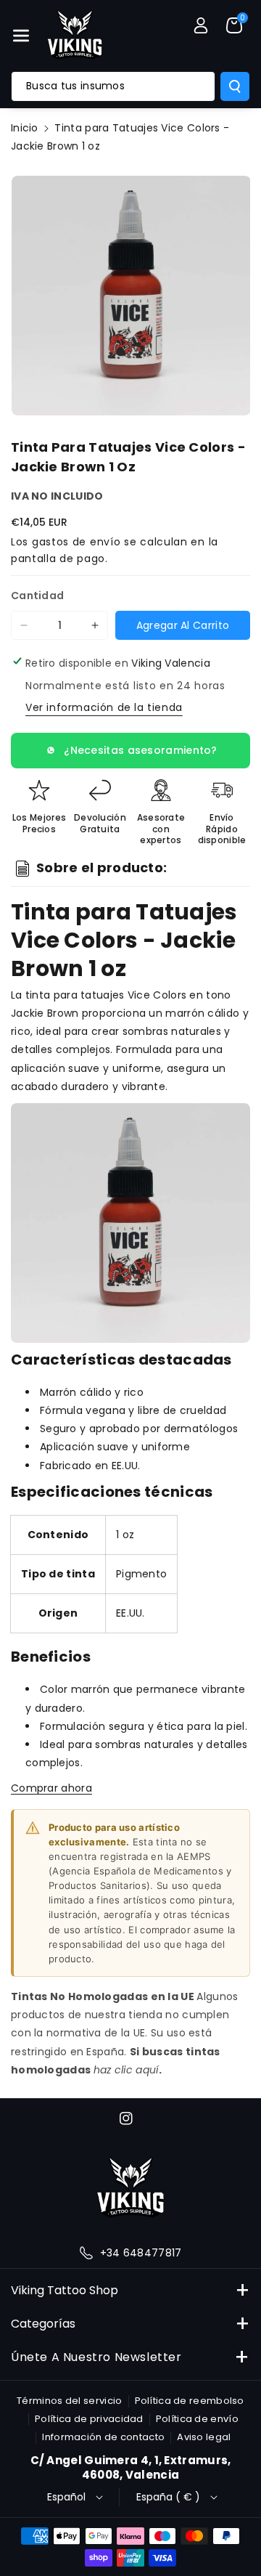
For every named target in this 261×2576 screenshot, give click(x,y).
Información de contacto (103, 2437)
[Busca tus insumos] (235, 86)
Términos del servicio (69, 2401)
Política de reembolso (190, 2401)
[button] (21, 36)
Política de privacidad (89, 2419)
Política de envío (197, 2419)
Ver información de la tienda (104, 707)
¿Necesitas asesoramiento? (141, 750)
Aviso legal (204, 2437)
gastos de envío (76, 542)
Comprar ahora (51, 1788)
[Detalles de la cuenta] (201, 25)
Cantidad (37, 596)
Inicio (25, 128)
